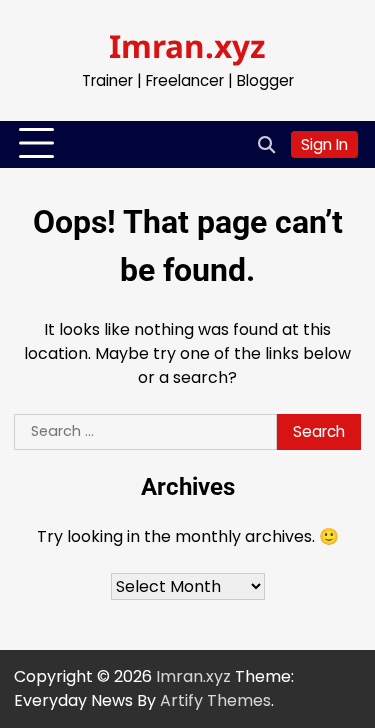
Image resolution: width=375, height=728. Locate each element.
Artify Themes (215, 700)
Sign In (324, 144)
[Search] (266, 144)
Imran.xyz (187, 45)
